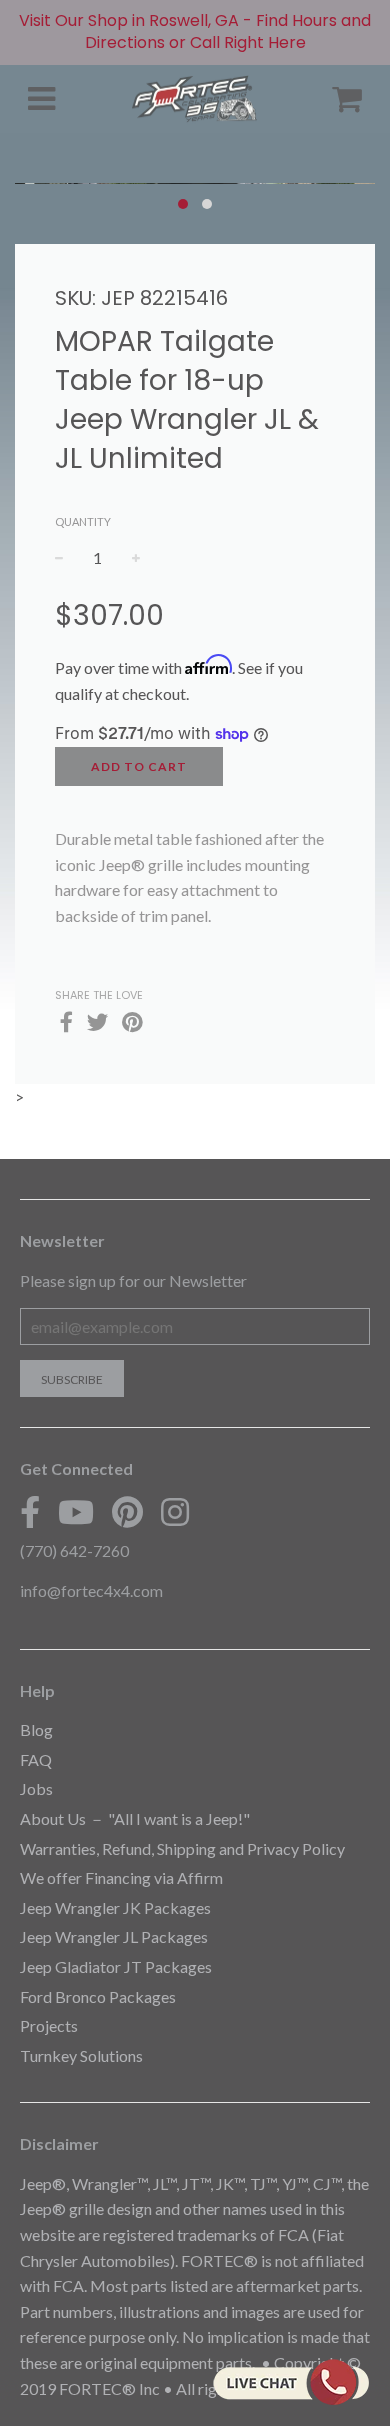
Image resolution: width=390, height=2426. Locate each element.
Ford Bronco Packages (98, 1996)
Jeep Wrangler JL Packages (114, 1936)
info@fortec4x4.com (91, 1590)
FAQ (36, 1759)
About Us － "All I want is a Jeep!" (135, 1818)
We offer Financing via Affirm (121, 1877)
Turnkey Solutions (81, 2055)
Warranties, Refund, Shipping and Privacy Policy (182, 1848)
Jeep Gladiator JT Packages (116, 1966)
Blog (36, 1729)
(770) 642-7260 (74, 1550)
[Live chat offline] (290, 2382)
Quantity (83, 521)
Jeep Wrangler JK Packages (115, 1907)
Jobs (36, 1788)
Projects (49, 2025)
